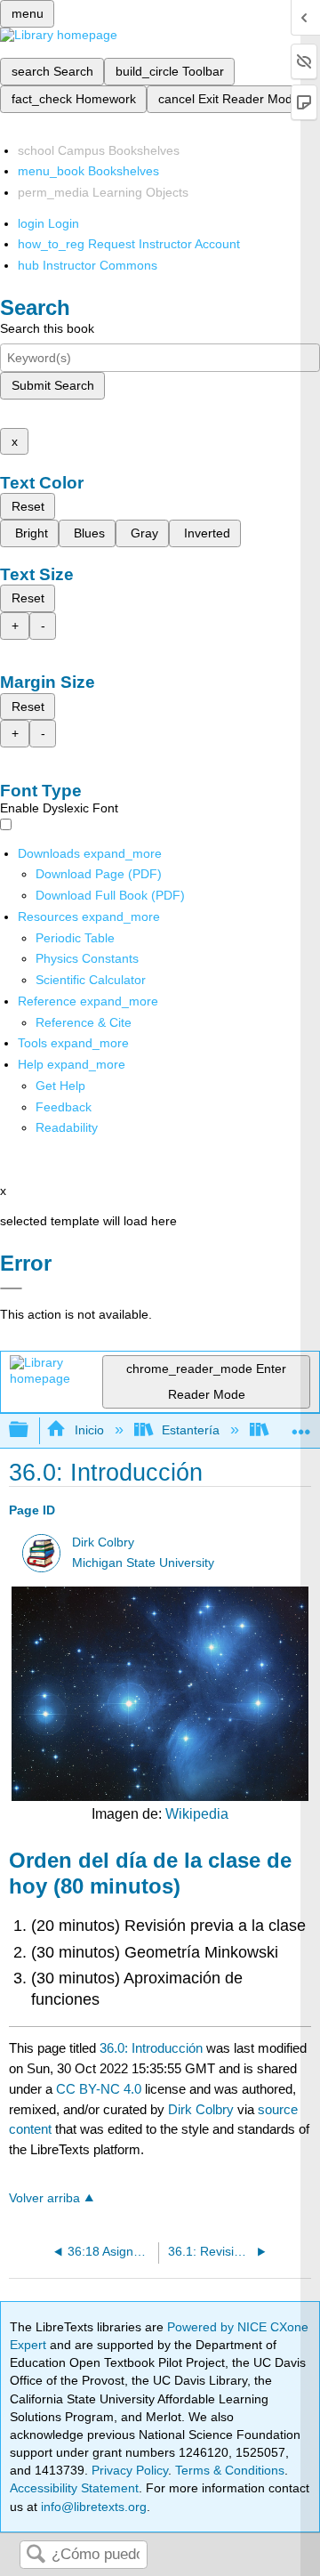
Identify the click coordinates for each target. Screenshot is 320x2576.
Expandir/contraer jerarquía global (30, 1430)
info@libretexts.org (92, 2507)
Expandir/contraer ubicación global (301, 1425)
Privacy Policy (130, 2470)
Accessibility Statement (74, 2488)
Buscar (36, 2555)
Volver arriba (44, 2198)
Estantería (191, 1430)
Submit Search (53, 385)
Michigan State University (143, 1563)
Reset (28, 506)
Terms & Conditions (230, 2470)
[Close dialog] (11, 1288)
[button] (64, 1107)
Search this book (47, 328)
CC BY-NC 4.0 (99, 2089)
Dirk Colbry (103, 1542)
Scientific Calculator (91, 980)
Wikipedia (197, 1814)
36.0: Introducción (151, 2048)
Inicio (89, 1430)
